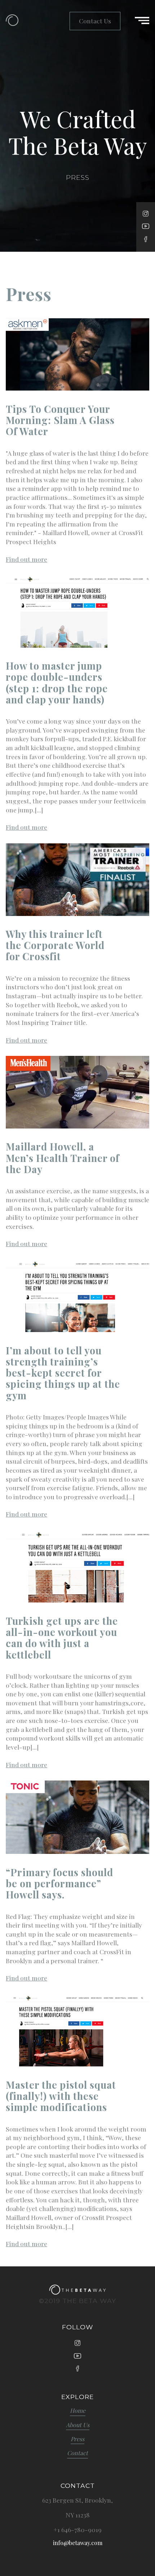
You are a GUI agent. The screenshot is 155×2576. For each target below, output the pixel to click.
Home (78, 2411)
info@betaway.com (78, 2543)
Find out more (26, 559)
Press (77, 2439)
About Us (78, 2425)
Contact (77, 2453)
